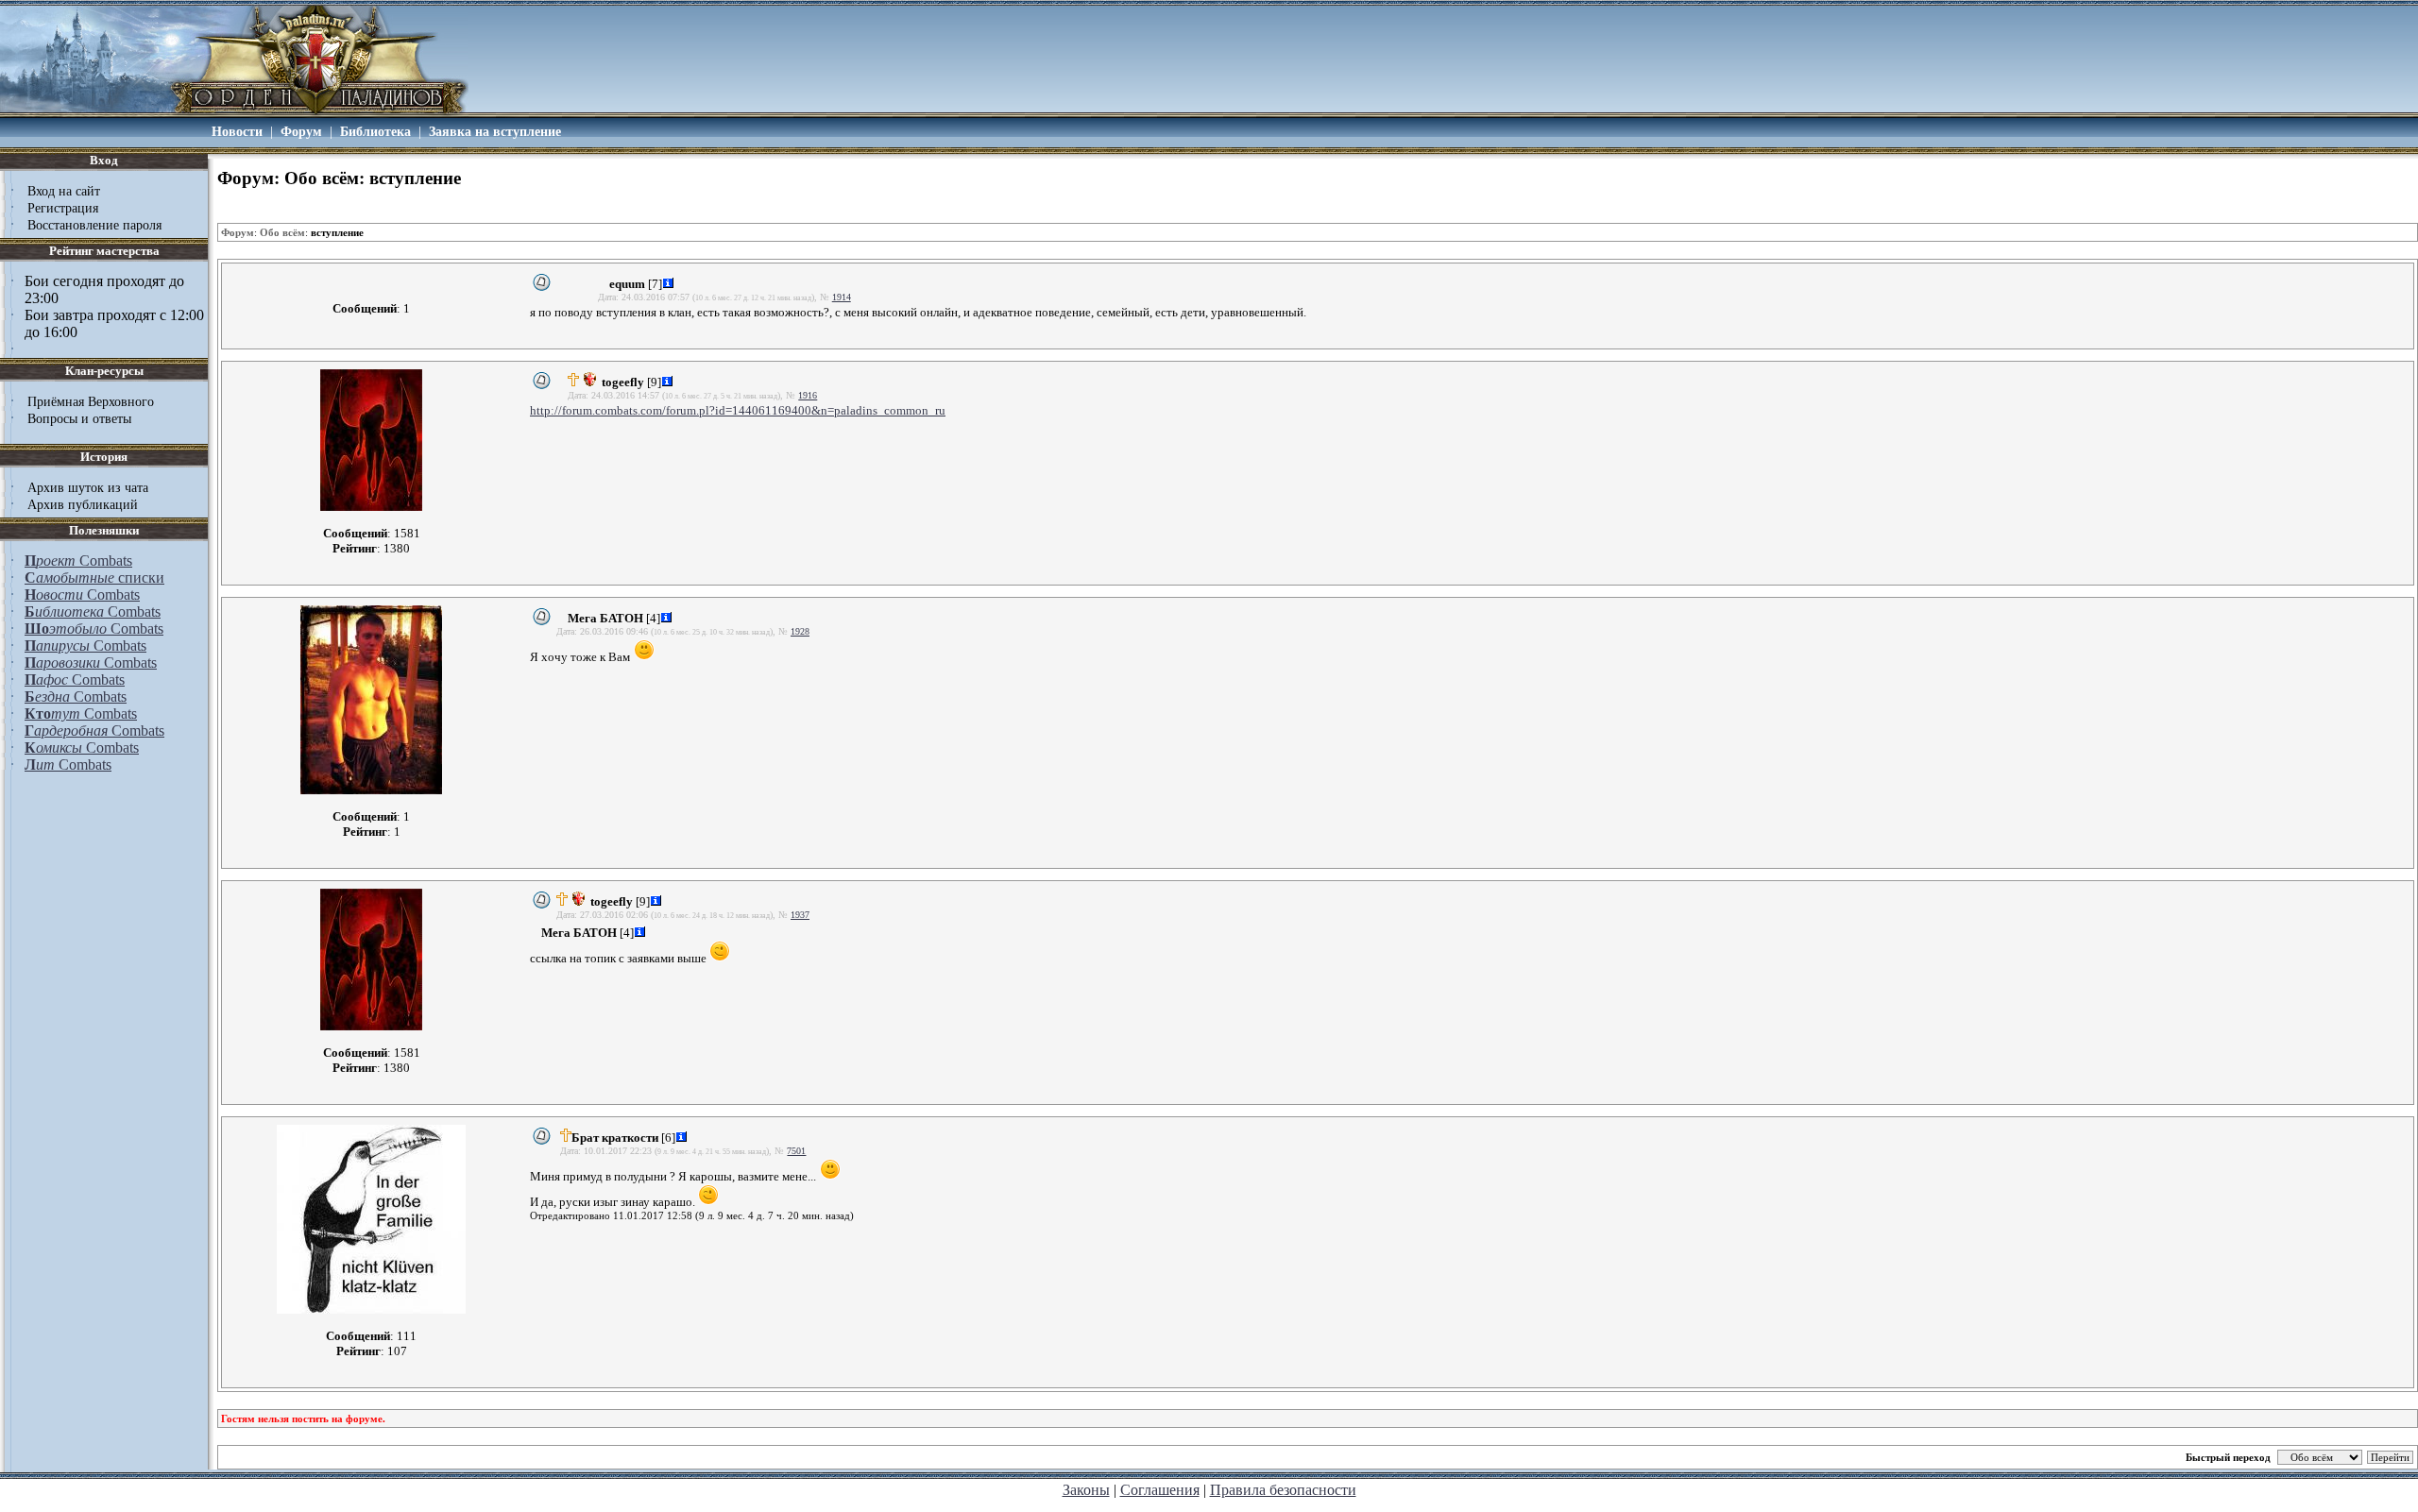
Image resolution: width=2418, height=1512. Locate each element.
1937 (800, 915)
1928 (800, 631)
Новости (237, 131)
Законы (1086, 1490)
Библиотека (375, 131)
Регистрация (63, 208)
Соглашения (1160, 1490)
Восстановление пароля (94, 225)
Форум (301, 131)
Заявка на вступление (495, 131)
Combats (78, 561)
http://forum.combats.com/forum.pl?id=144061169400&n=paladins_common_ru (738, 410)
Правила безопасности (1283, 1490)
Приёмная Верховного (91, 401)
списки (94, 578)
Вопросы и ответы (79, 418)
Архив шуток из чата (88, 487)
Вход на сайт (64, 191)
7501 (796, 1151)
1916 (808, 395)
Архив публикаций (83, 504)
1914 (842, 297)
